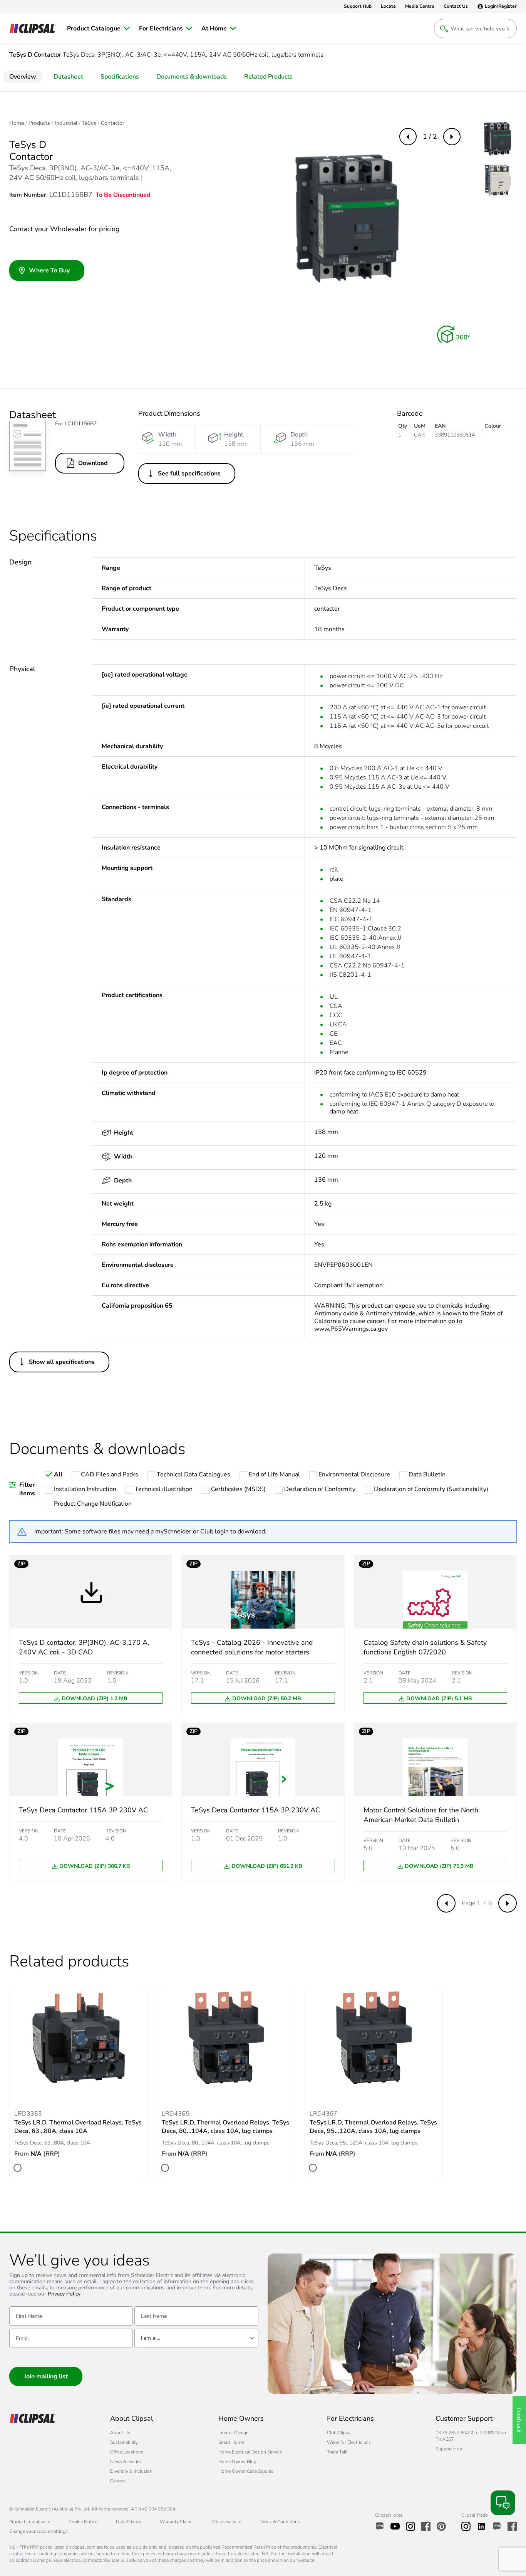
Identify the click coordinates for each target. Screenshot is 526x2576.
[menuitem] (98, 29)
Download (93, 463)
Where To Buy (49, 270)
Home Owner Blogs (239, 2462)
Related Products (268, 77)
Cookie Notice (83, 2522)
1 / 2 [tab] (430, 136)
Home (17, 123)
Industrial (66, 123)
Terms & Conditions (280, 2522)
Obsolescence (227, 2522)
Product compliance (30, 2522)
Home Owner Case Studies (246, 2471)
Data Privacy (129, 2522)
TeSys (89, 123)
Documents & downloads (192, 77)
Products (39, 123)
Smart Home (231, 2442)
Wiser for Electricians (349, 2442)
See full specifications (189, 474)
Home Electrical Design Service (250, 2452)
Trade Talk (337, 2452)
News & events (126, 2462)
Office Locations (127, 2452)
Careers (118, 2481)
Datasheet (68, 77)
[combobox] (196, 2338)
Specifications (120, 77)
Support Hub (449, 2449)
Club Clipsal (339, 2433)
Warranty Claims (177, 2522)
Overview (23, 77)
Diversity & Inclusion (131, 2471)
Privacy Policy (64, 2294)
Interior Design (234, 2433)
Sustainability (124, 2442)
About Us (120, 2433)
